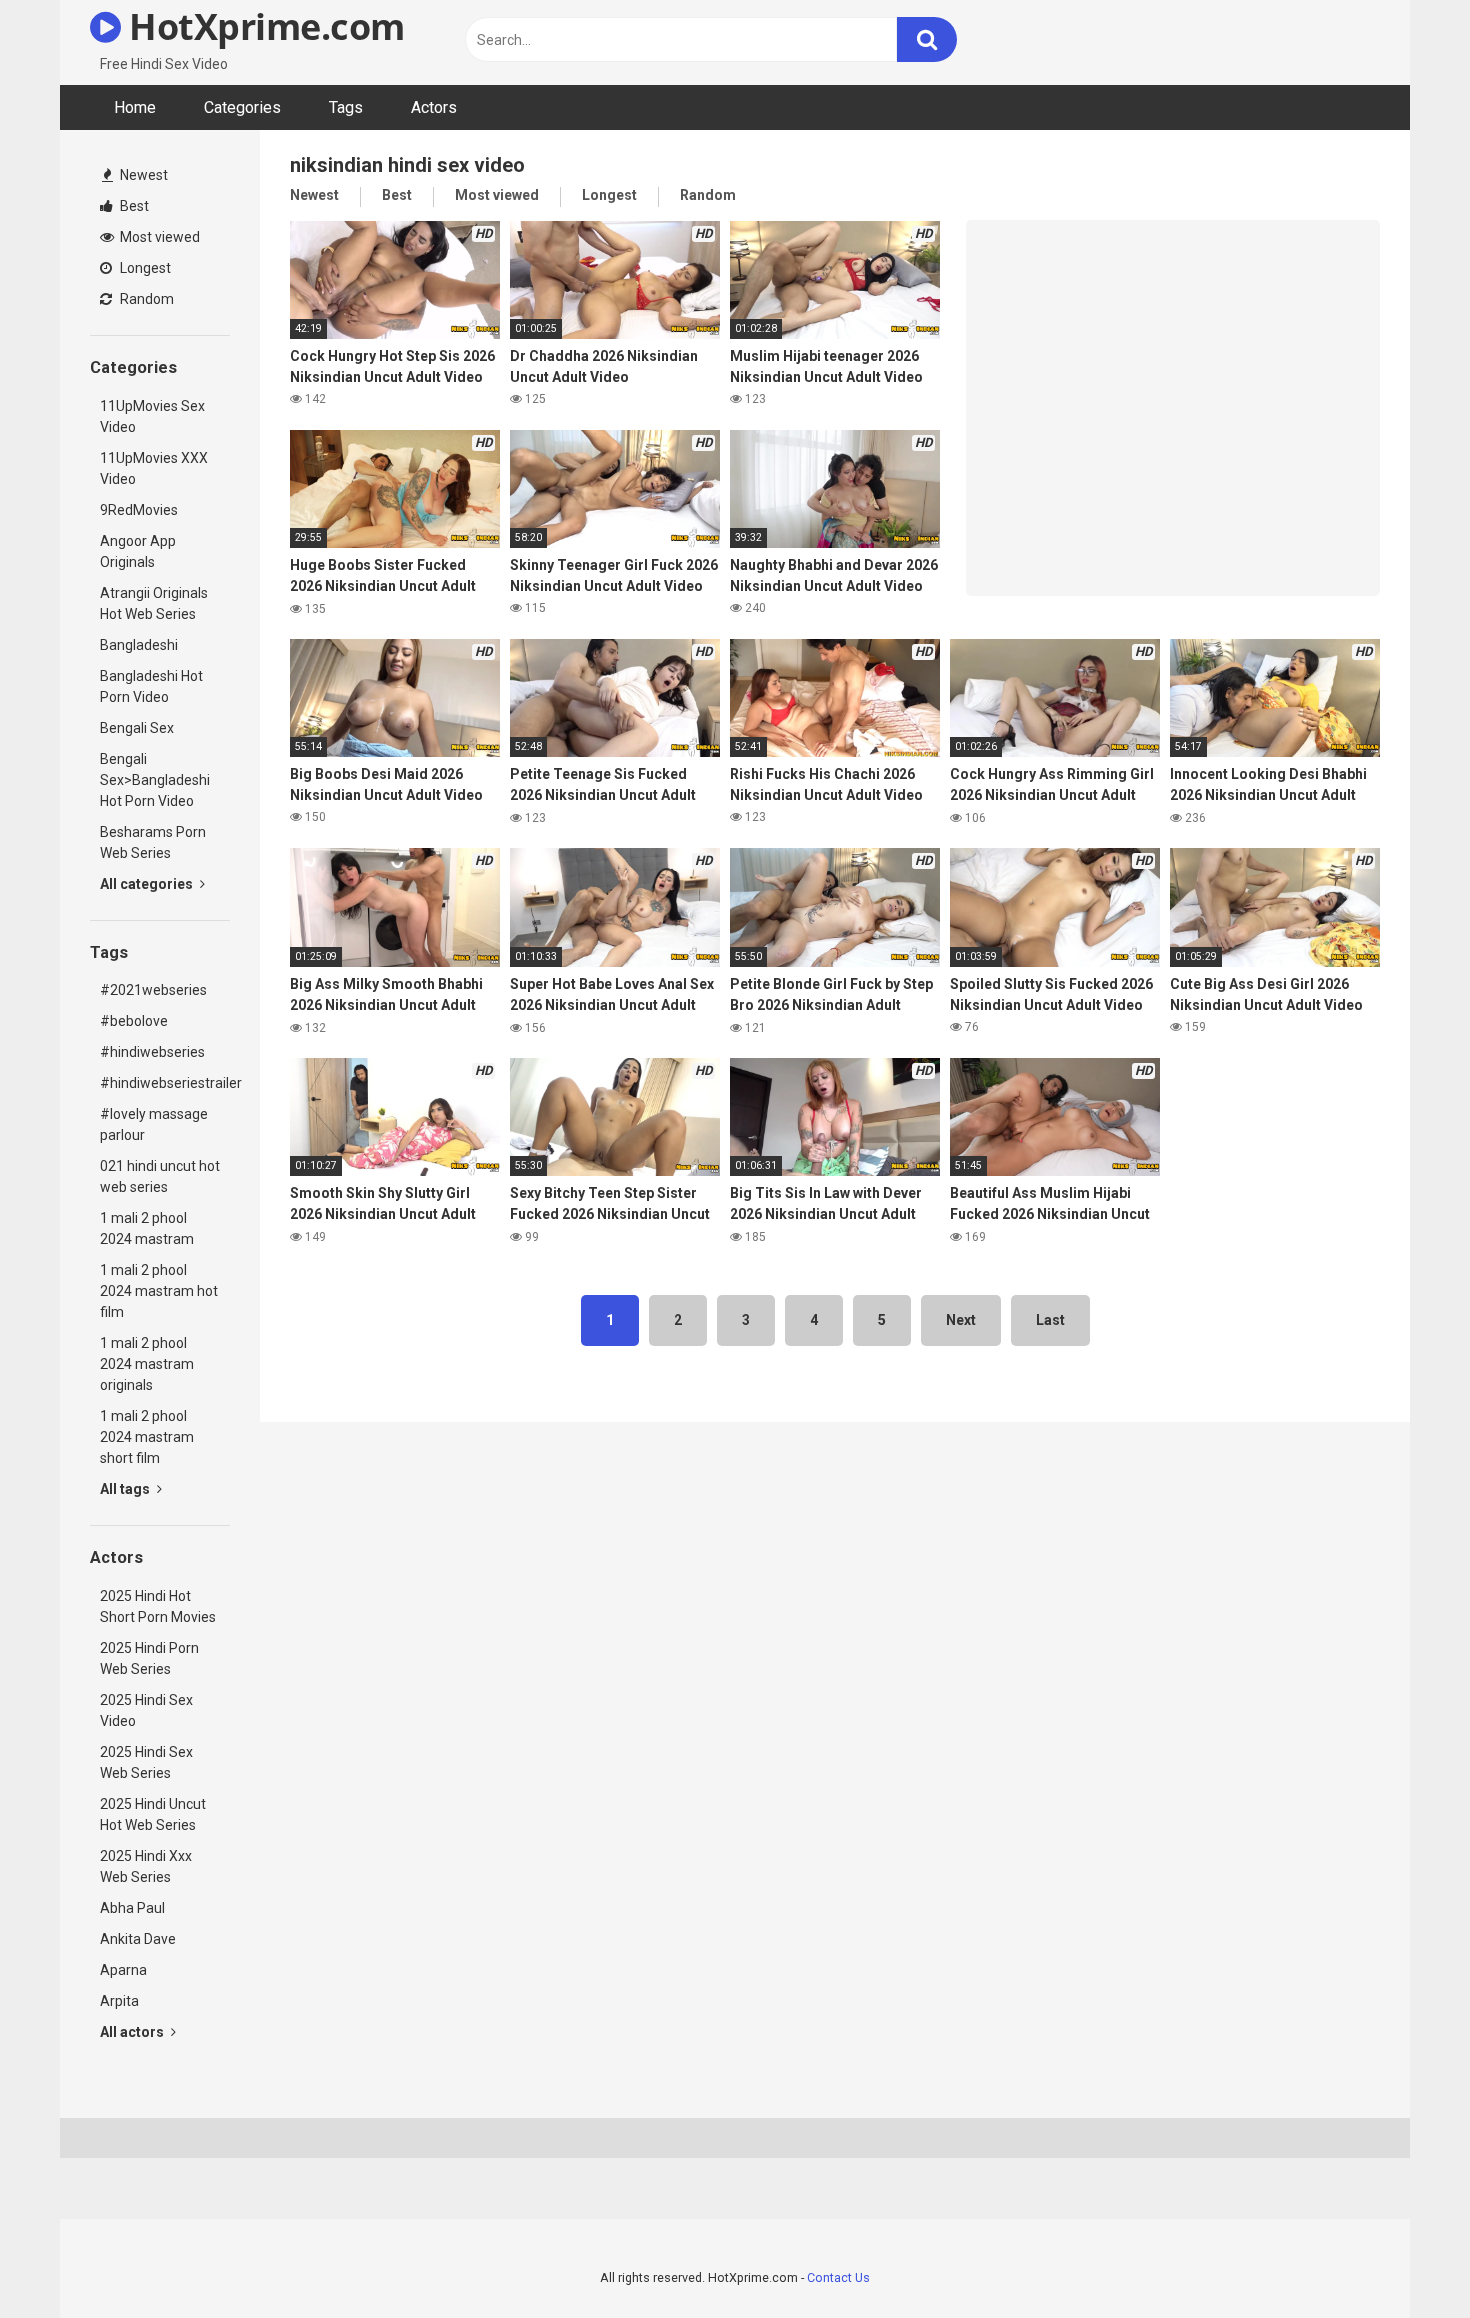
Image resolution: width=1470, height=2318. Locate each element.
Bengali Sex (137, 728)
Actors (434, 107)
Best (133, 206)
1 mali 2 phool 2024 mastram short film (147, 1437)
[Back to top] (1403, 2257)
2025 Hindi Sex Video (146, 1710)
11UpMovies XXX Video (154, 468)
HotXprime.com (263, 26)
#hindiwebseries (152, 1052)
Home (135, 107)
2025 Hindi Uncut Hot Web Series (153, 1814)
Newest (142, 175)
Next (961, 1320)
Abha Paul (132, 1908)
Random (145, 299)
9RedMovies (139, 510)
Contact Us (838, 2277)
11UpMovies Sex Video (152, 416)
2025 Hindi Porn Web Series (149, 1658)
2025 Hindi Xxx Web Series (146, 1866)
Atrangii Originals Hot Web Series (154, 603)
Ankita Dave (138, 1939)
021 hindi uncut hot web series (160, 1176)
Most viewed (158, 237)
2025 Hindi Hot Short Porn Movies (158, 1606)
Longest (144, 268)
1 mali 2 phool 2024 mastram (147, 1228)
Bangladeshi (139, 645)
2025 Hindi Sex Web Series (146, 1762)
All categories (148, 884)
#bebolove (134, 1021)
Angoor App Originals (138, 551)
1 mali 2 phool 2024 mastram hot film (159, 1291)
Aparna (123, 1970)
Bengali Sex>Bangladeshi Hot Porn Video (155, 780)
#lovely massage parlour (154, 1124)
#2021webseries (153, 990)
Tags (346, 107)
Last (1050, 1320)
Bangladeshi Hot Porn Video (151, 686)
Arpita (119, 2001)
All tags (126, 1489)
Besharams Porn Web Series (153, 842)
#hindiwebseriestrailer (165, 1083)
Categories (242, 107)
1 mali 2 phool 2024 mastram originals (147, 1364)
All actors (133, 2032)
